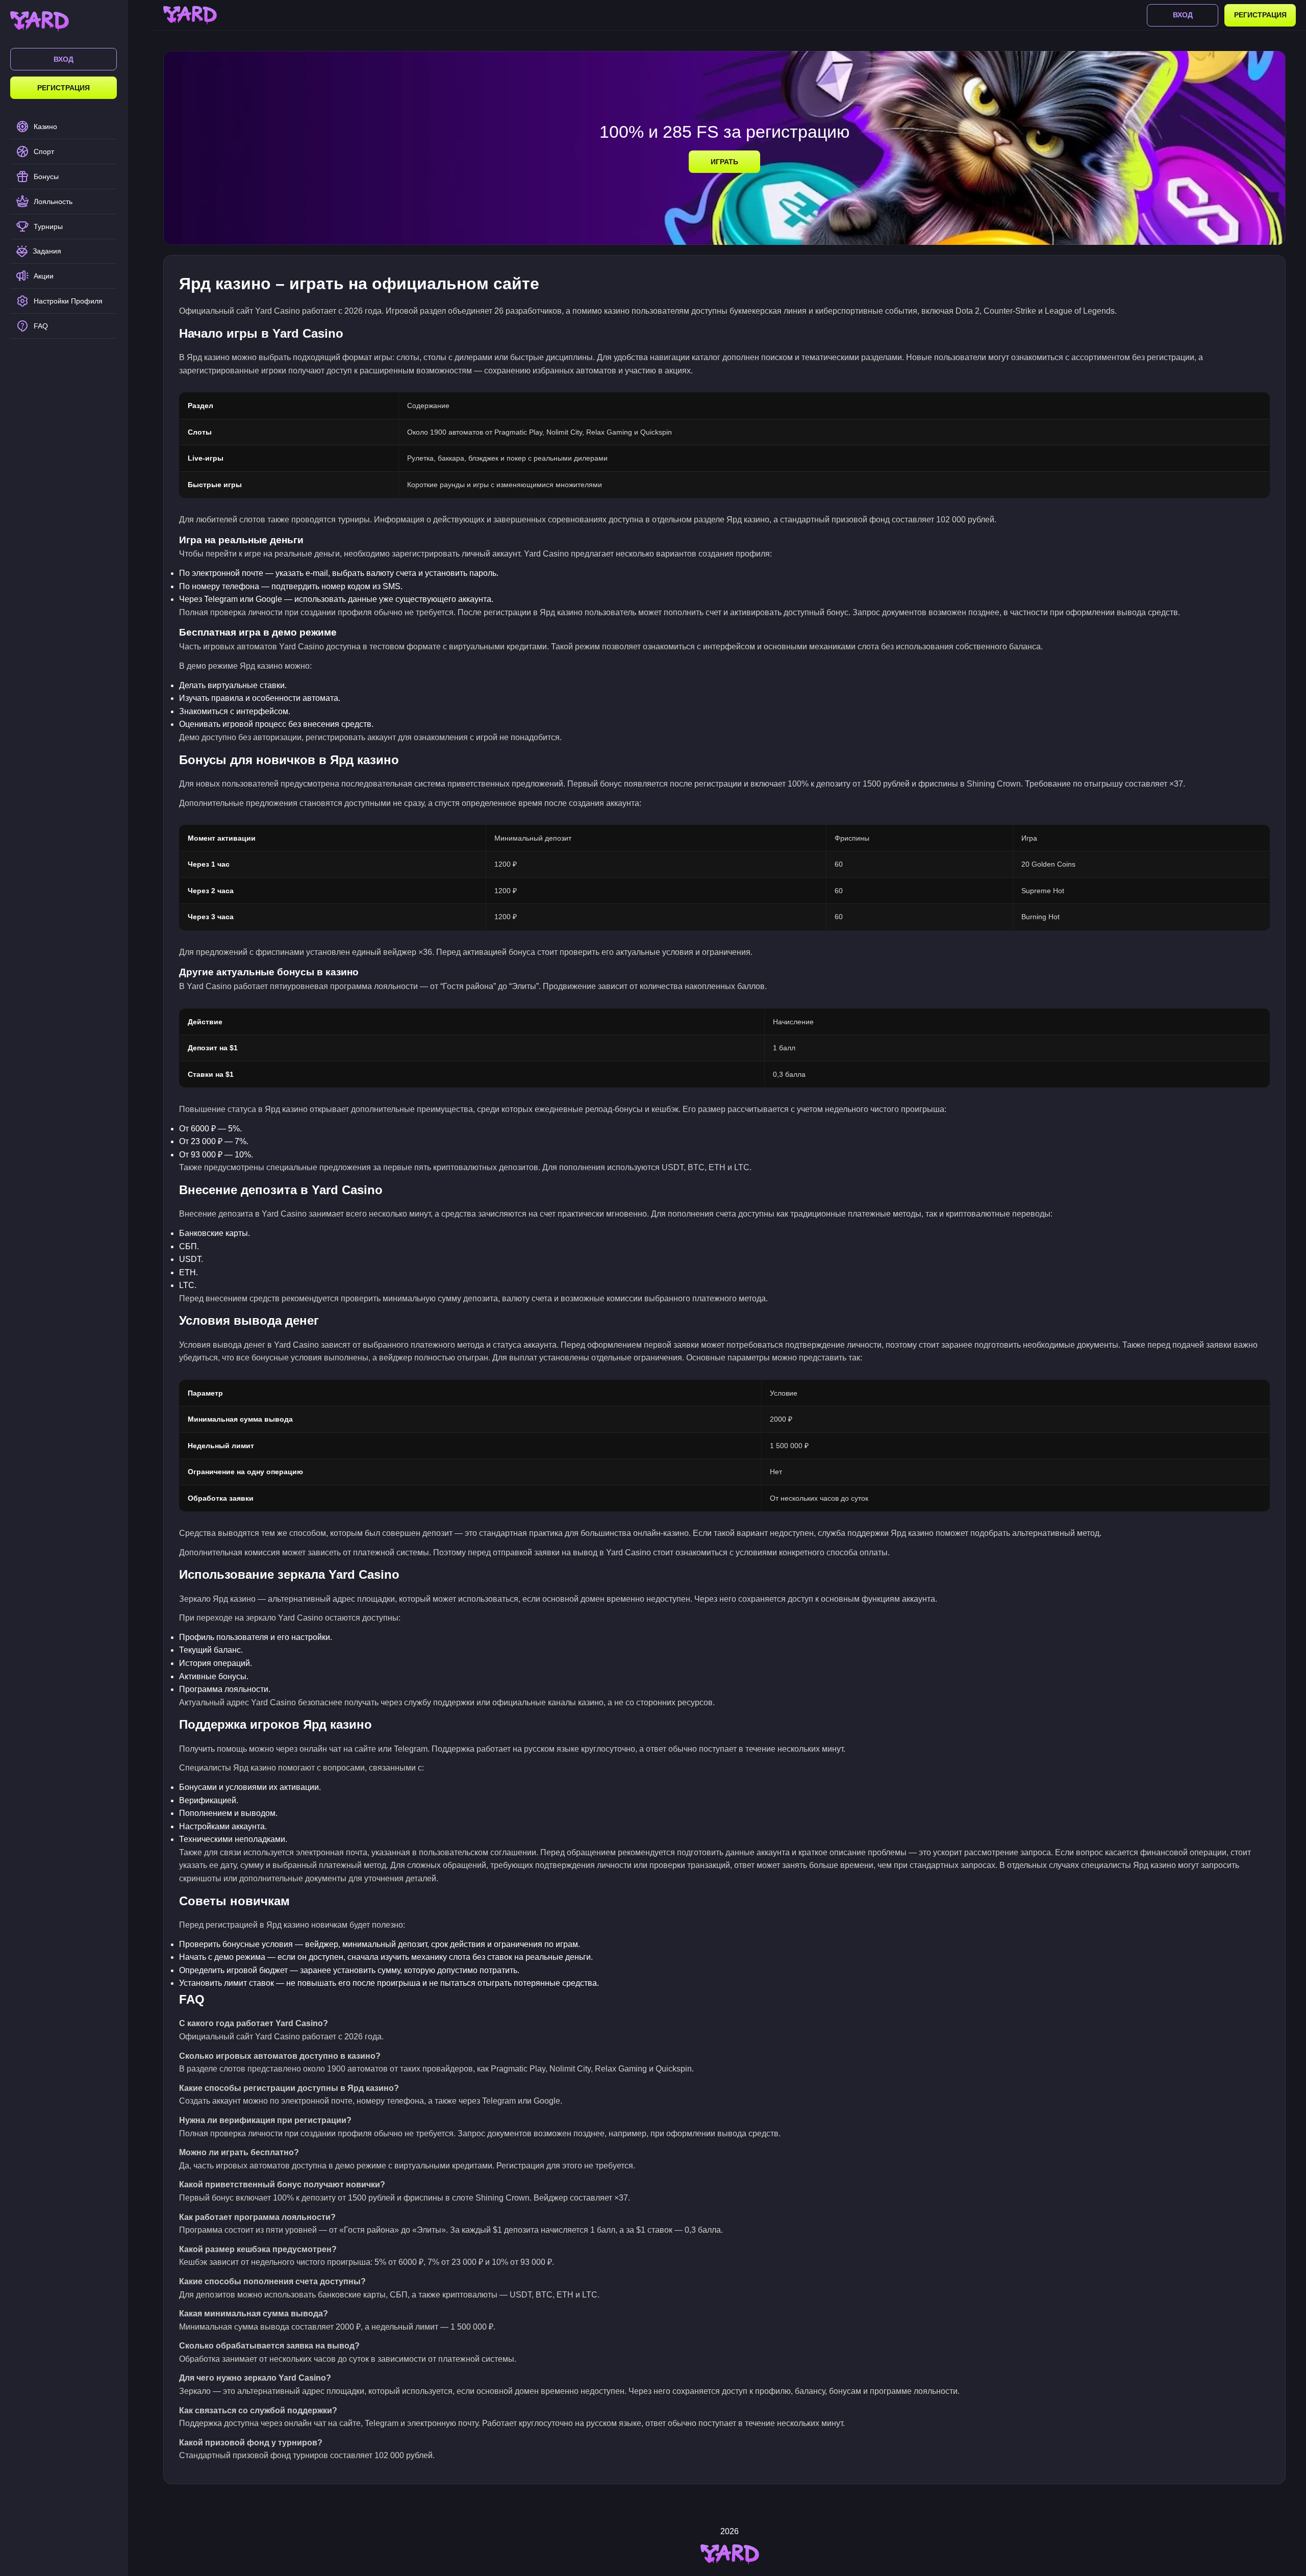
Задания (47, 251)
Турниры (48, 226)
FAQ (41, 326)
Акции (44, 276)
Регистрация (64, 88)
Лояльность (53, 201)
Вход (64, 59)
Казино (45, 127)
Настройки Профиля (68, 301)
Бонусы (46, 176)
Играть (724, 162)
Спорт (44, 151)
